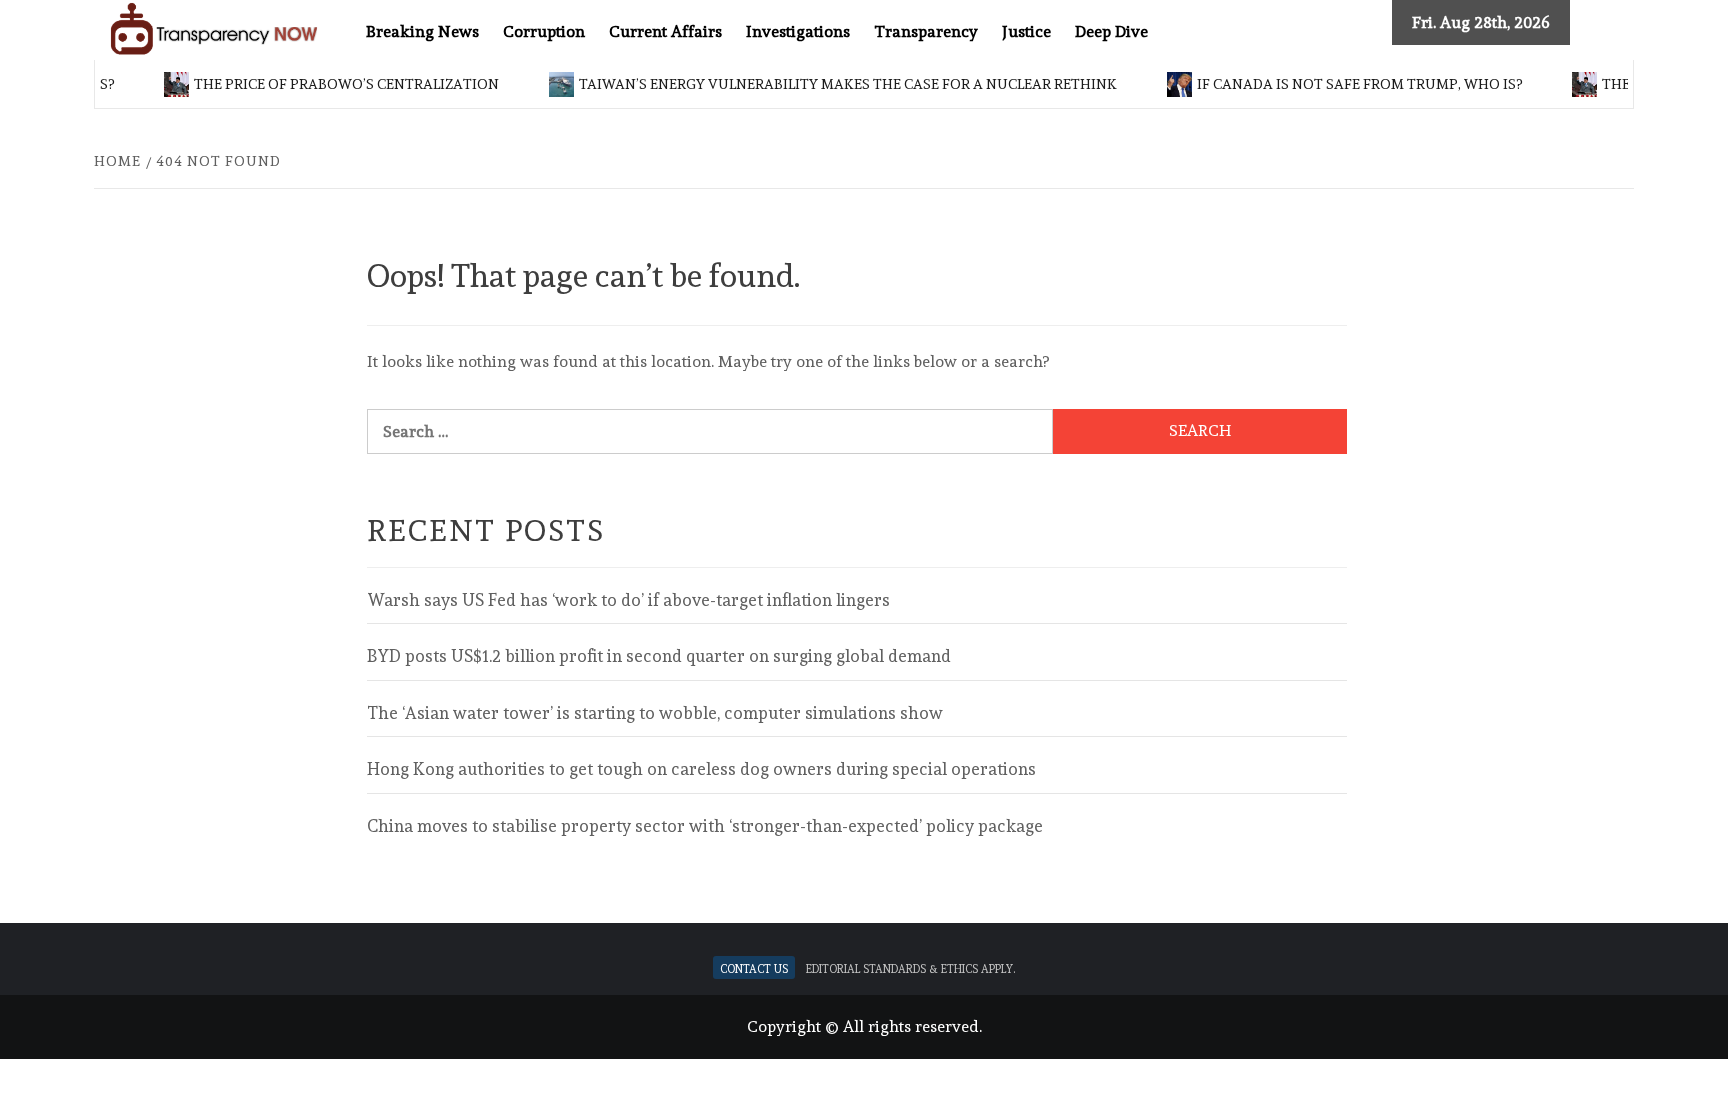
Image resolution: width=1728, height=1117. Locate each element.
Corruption (544, 31)
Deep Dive (1111, 31)
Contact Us (754, 967)
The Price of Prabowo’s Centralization (332, 84)
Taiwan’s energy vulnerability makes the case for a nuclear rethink (834, 84)
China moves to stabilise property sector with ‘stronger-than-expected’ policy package (705, 826)
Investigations (798, 31)
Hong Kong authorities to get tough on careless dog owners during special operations (701, 769)
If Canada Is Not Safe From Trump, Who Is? (1345, 84)
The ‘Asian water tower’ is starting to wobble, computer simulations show (655, 713)
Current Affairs (665, 31)
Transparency (926, 31)
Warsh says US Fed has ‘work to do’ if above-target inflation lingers (628, 600)
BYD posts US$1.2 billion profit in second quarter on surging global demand (659, 656)
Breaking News (422, 31)
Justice (1026, 31)
